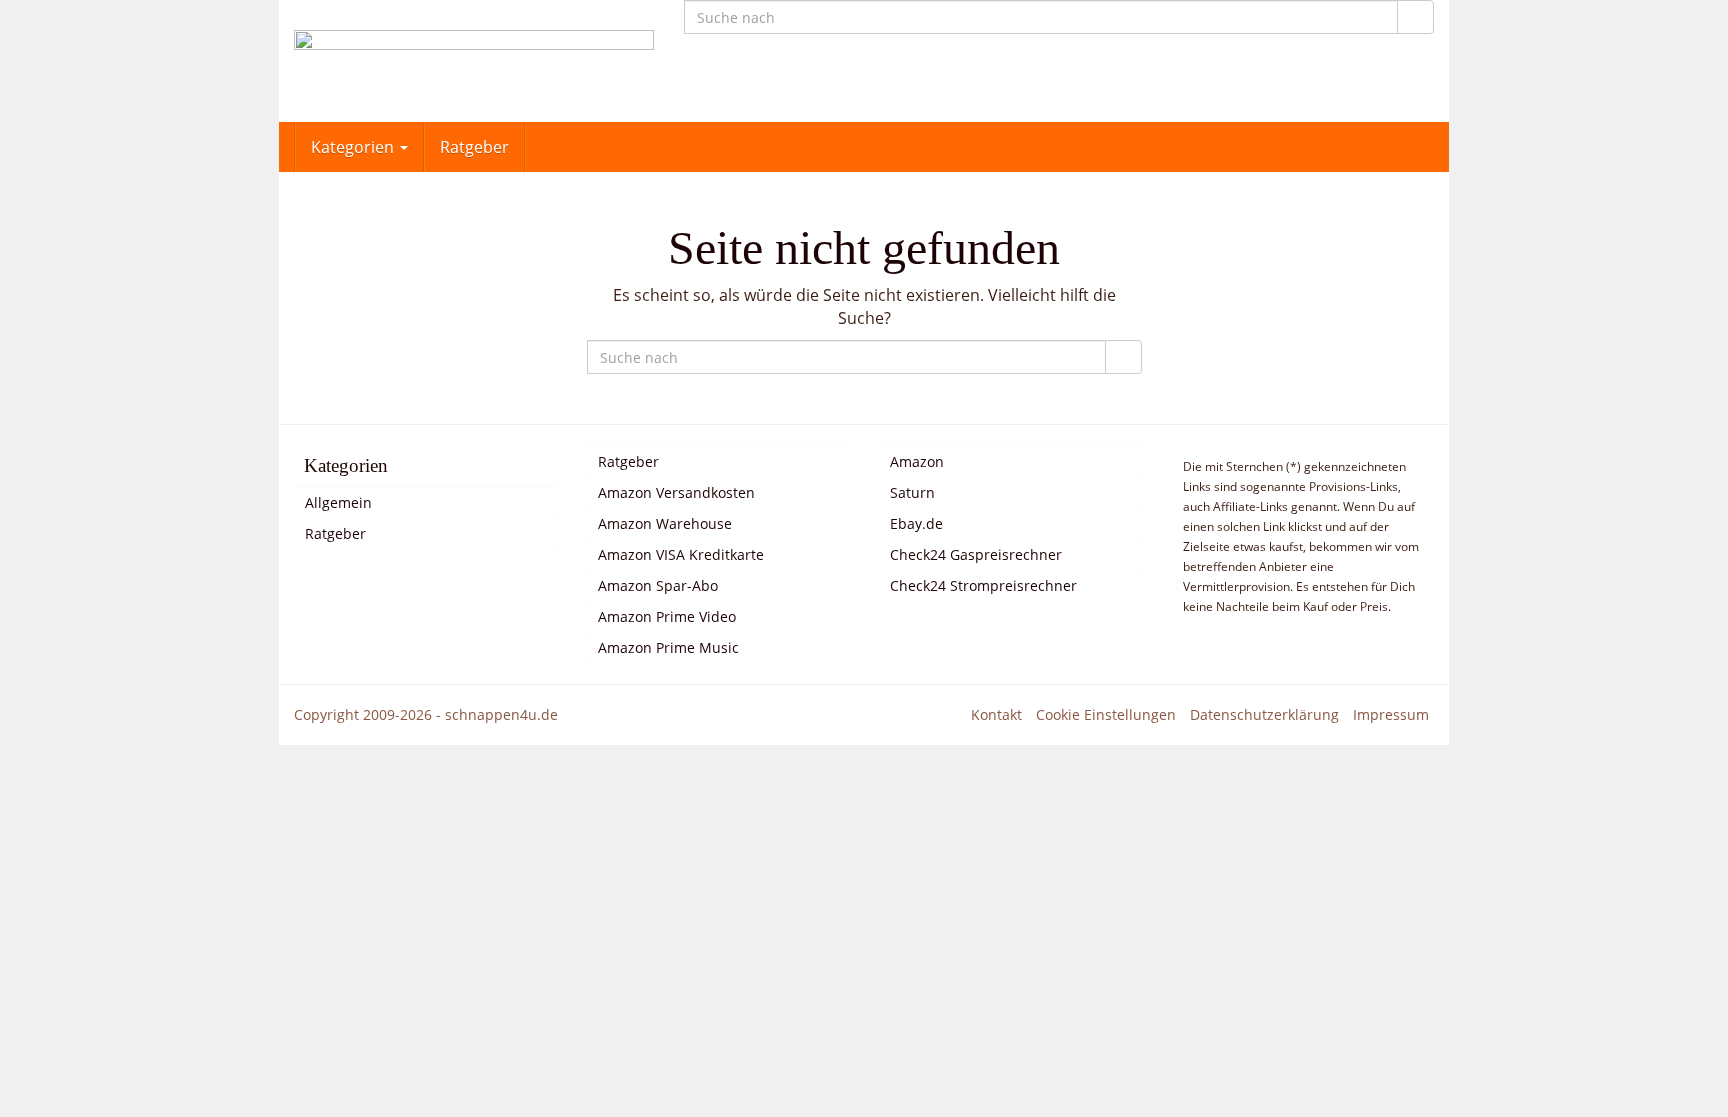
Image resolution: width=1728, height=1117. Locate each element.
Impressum (1391, 714)
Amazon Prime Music (668, 647)
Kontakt (996, 714)
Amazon (917, 461)
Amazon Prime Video (667, 616)
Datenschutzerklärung (1264, 714)
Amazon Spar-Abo (658, 585)
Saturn (912, 492)
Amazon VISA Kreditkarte (681, 554)
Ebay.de (916, 523)
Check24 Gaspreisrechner (976, 554)
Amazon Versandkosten (676, 492)
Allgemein (338, 502)
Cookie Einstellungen (1106, 714)
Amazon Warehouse (665, 523)
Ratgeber (474, 147)
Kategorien (354, 147)
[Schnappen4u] (474, 61)
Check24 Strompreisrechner (983, 585)
